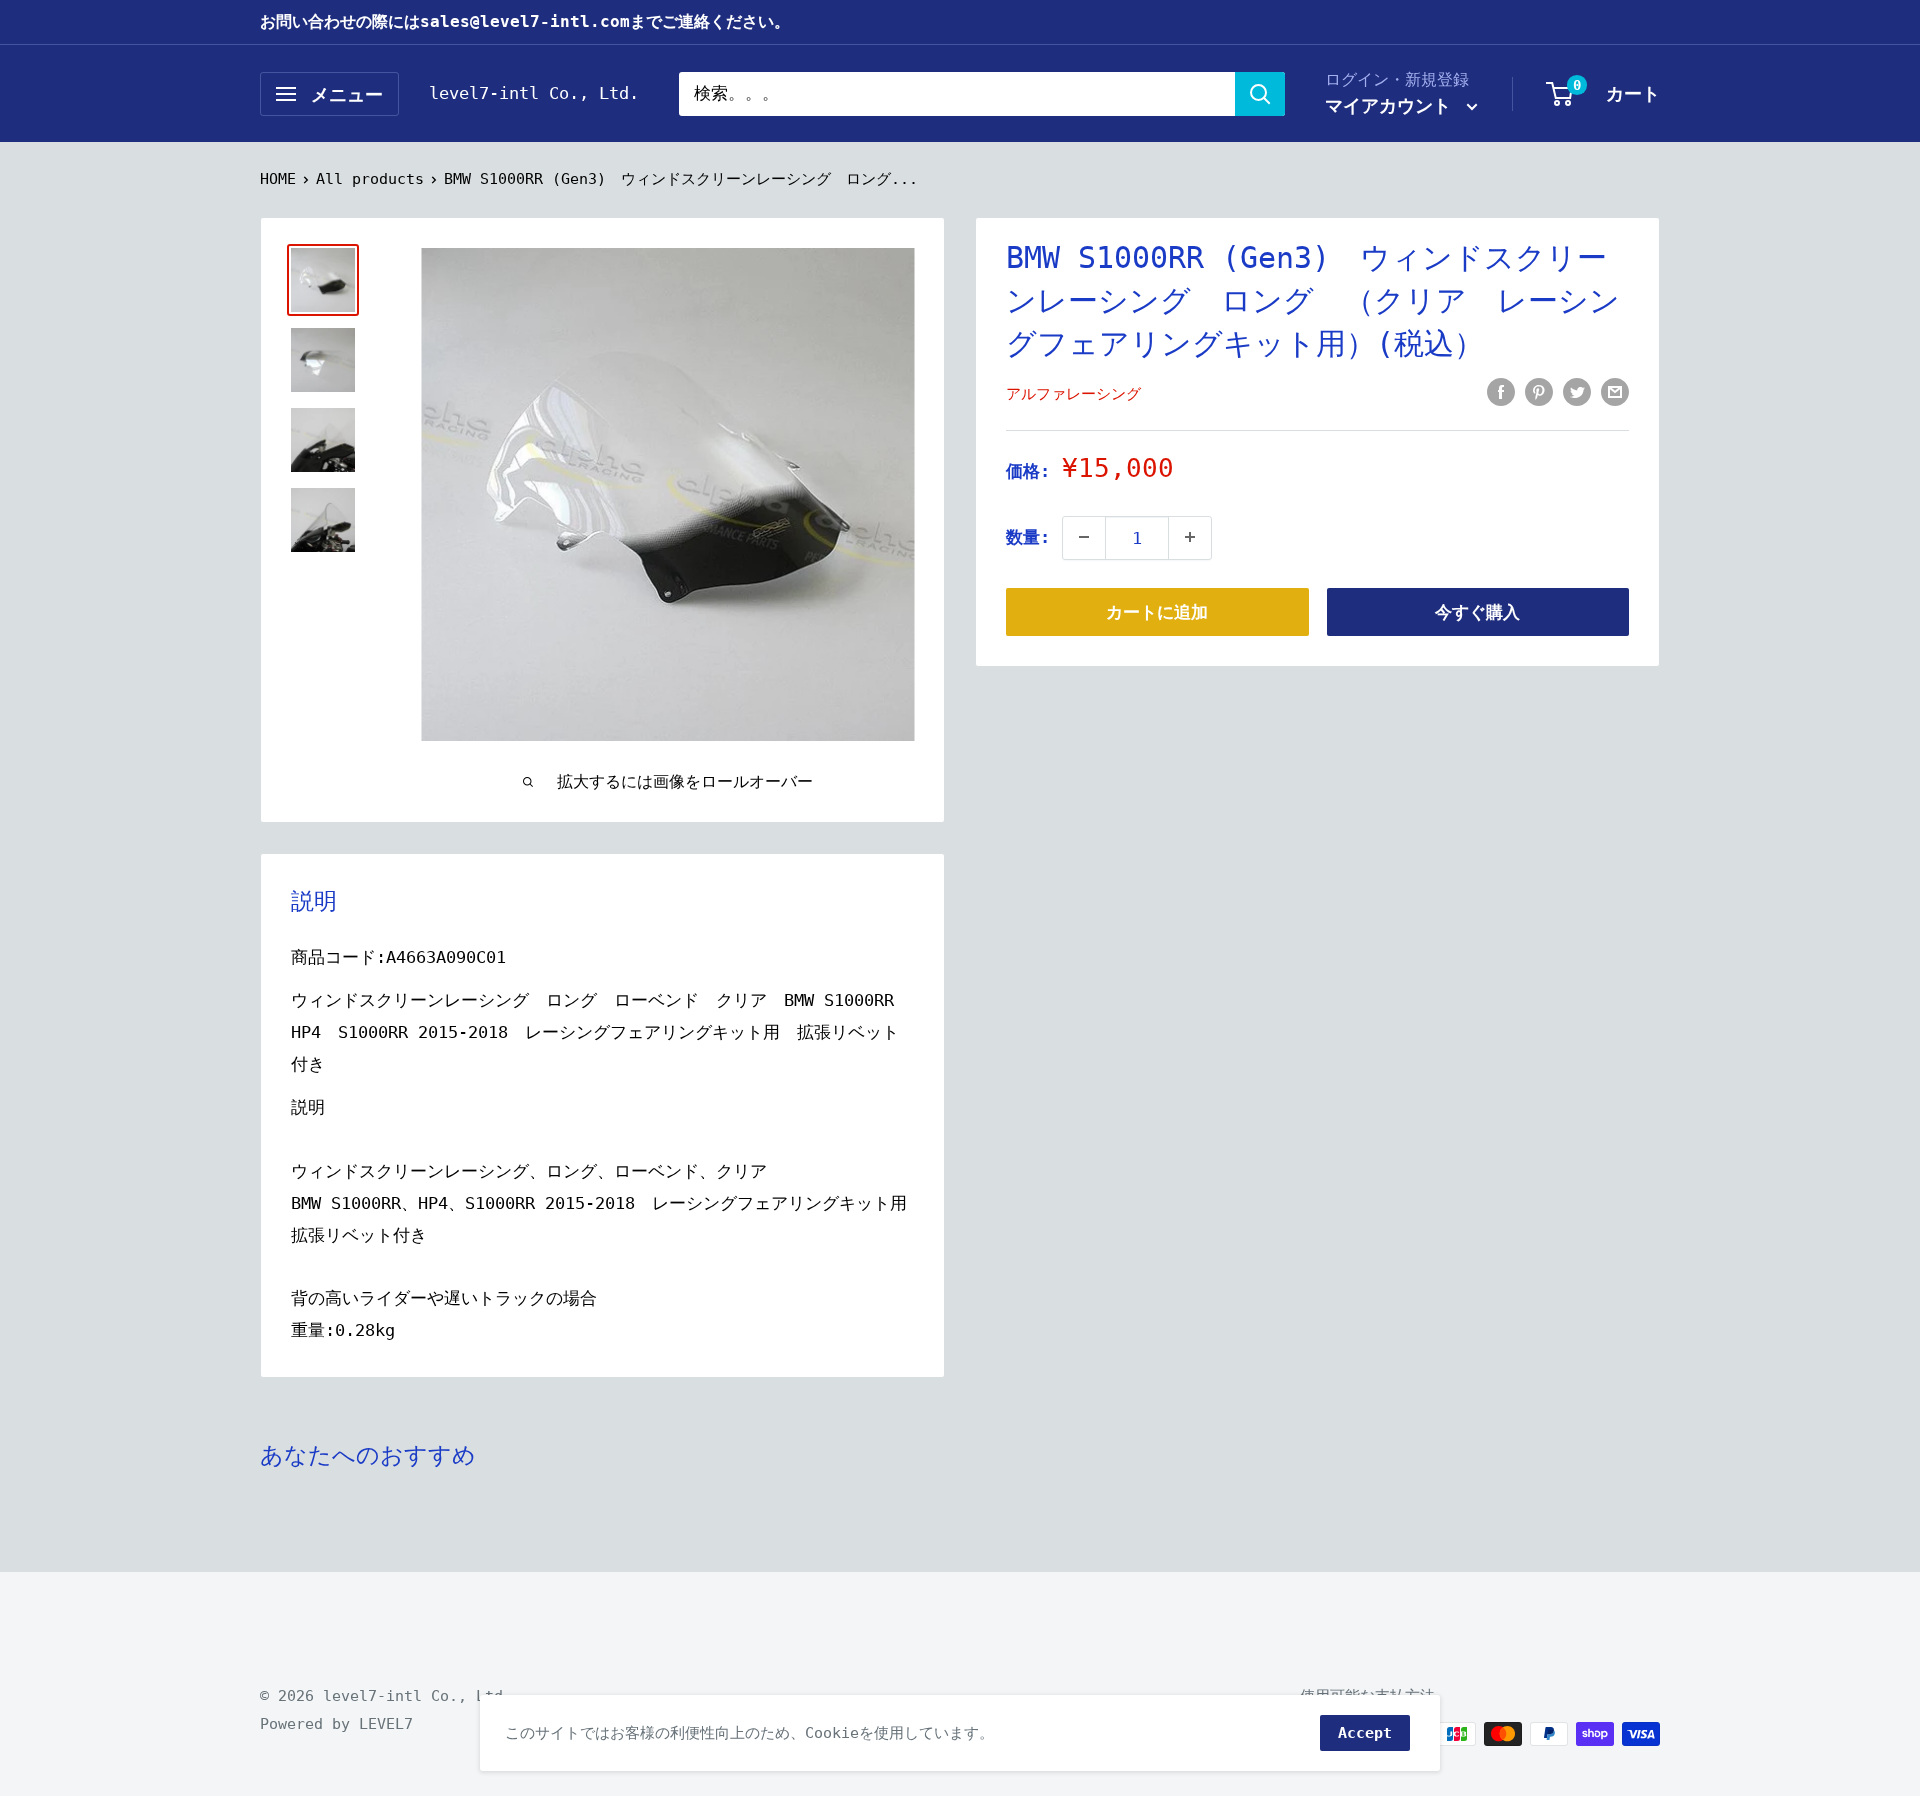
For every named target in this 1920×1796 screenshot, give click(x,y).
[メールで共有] (1615, 391)
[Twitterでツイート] (1577, 391)
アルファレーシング (1073, 393)
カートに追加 (1157, 611)
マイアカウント (1393, 105)
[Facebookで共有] (1501, 391)
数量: (1028, 536)
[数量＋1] (1190, 537)
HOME (278, 179)
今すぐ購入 (1477, 611)
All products (370, 179)
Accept (1365, 1733)
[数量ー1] (1084, 537)
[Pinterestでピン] (1539, 391)
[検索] (1260, 94)
